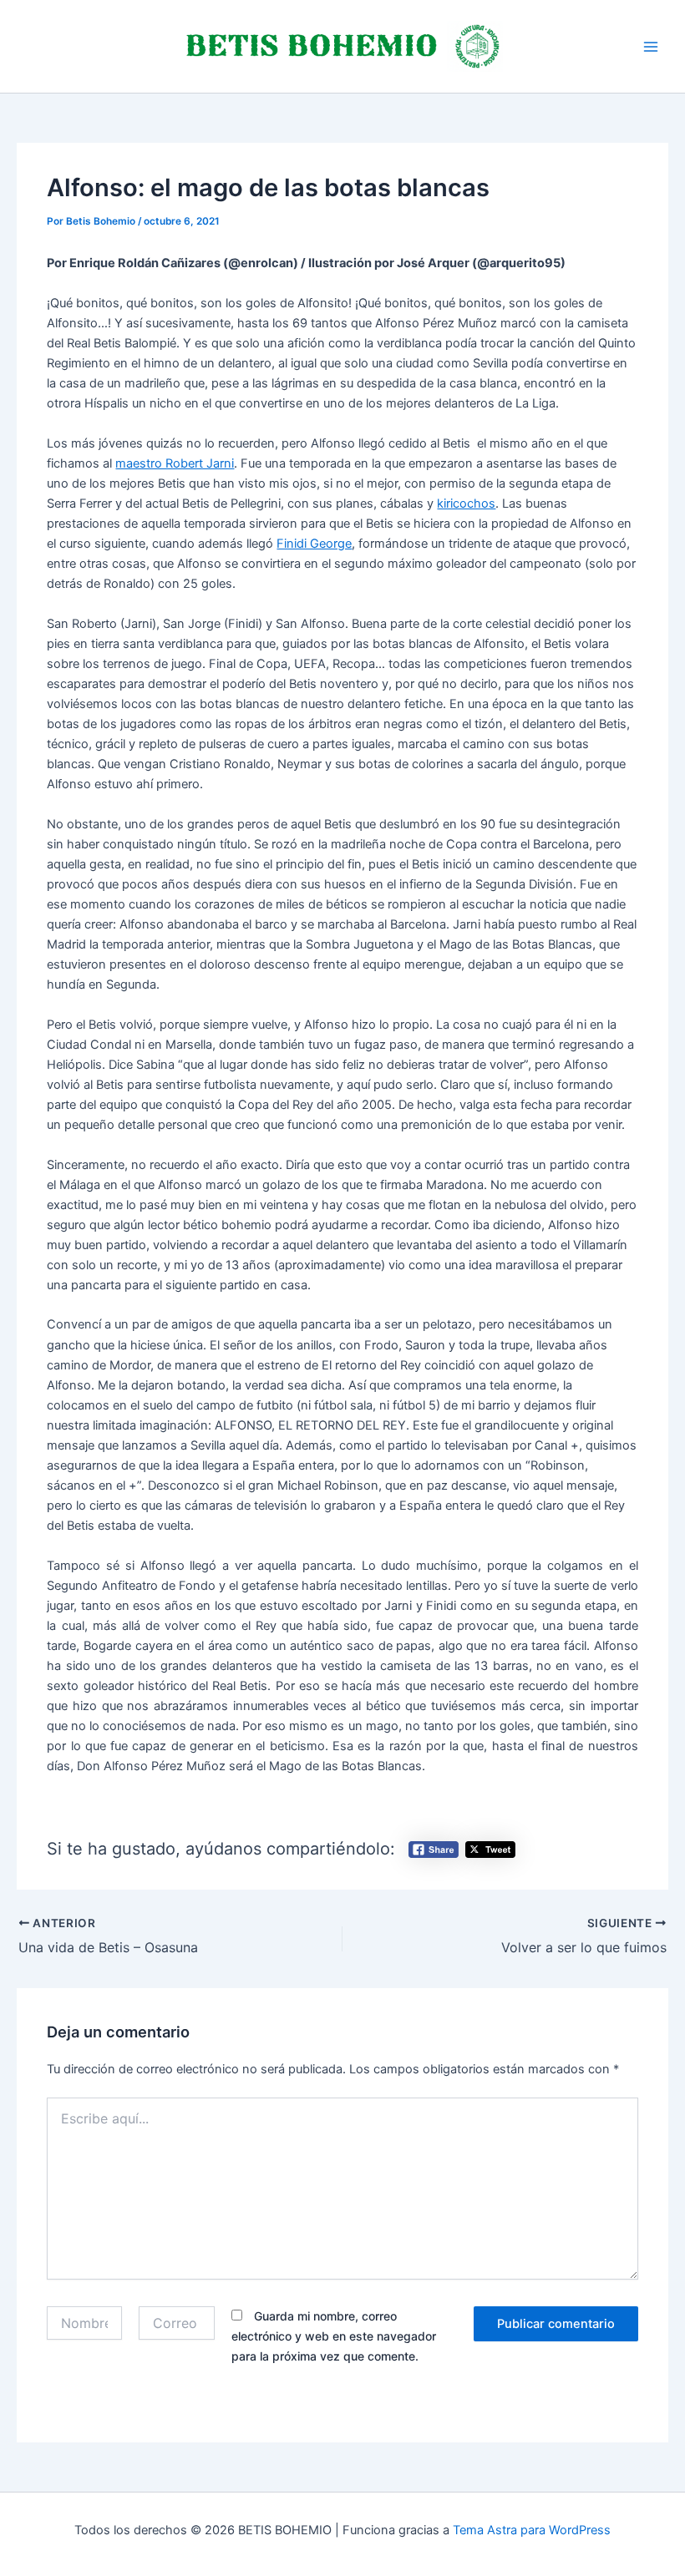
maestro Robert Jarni (175, 463)
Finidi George (314, 544)
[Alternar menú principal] (651, 47)
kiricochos (466, 504)
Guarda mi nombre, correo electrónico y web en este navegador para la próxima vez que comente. (334, 2336)
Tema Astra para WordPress (532, 2530)
